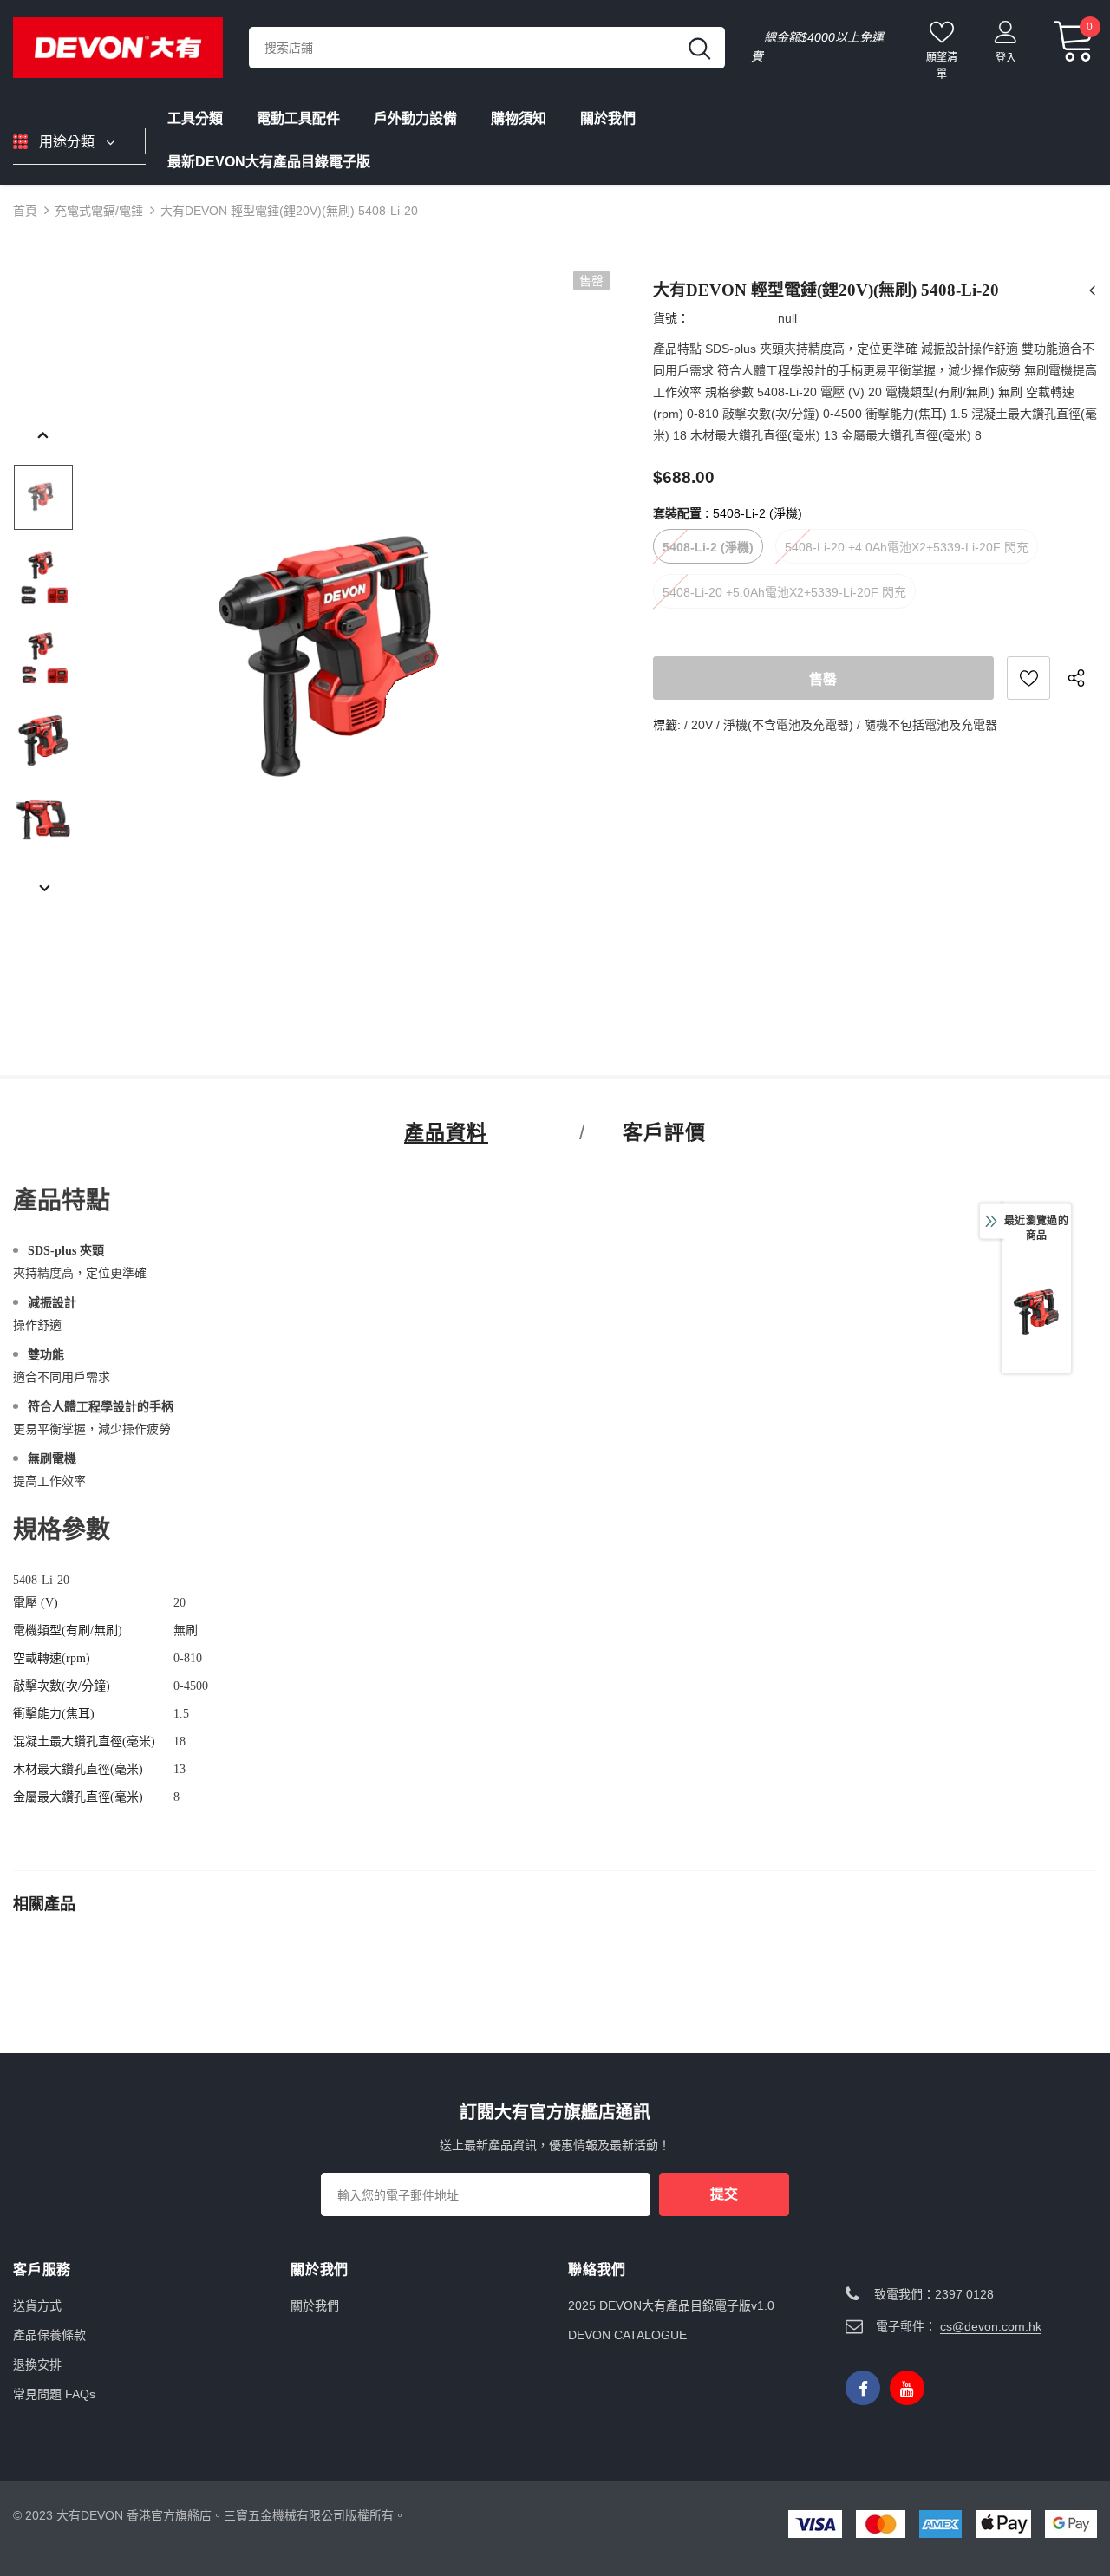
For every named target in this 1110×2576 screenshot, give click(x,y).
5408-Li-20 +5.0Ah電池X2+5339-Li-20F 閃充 (784, 592)
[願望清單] (1028, 678)
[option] (353, 658)
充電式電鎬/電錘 (99, 211)
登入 (1006, 58)
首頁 (25, 211)
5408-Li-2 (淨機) (708, 547)
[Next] (43, 890)
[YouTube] (907, 2388)
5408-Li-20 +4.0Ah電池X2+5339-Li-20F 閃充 (907, 547)
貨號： (671, 318)
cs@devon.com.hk (991, 2326)
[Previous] (43, 436)
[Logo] (118, 47)
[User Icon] (1006, 31)
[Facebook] (863, 2388)
